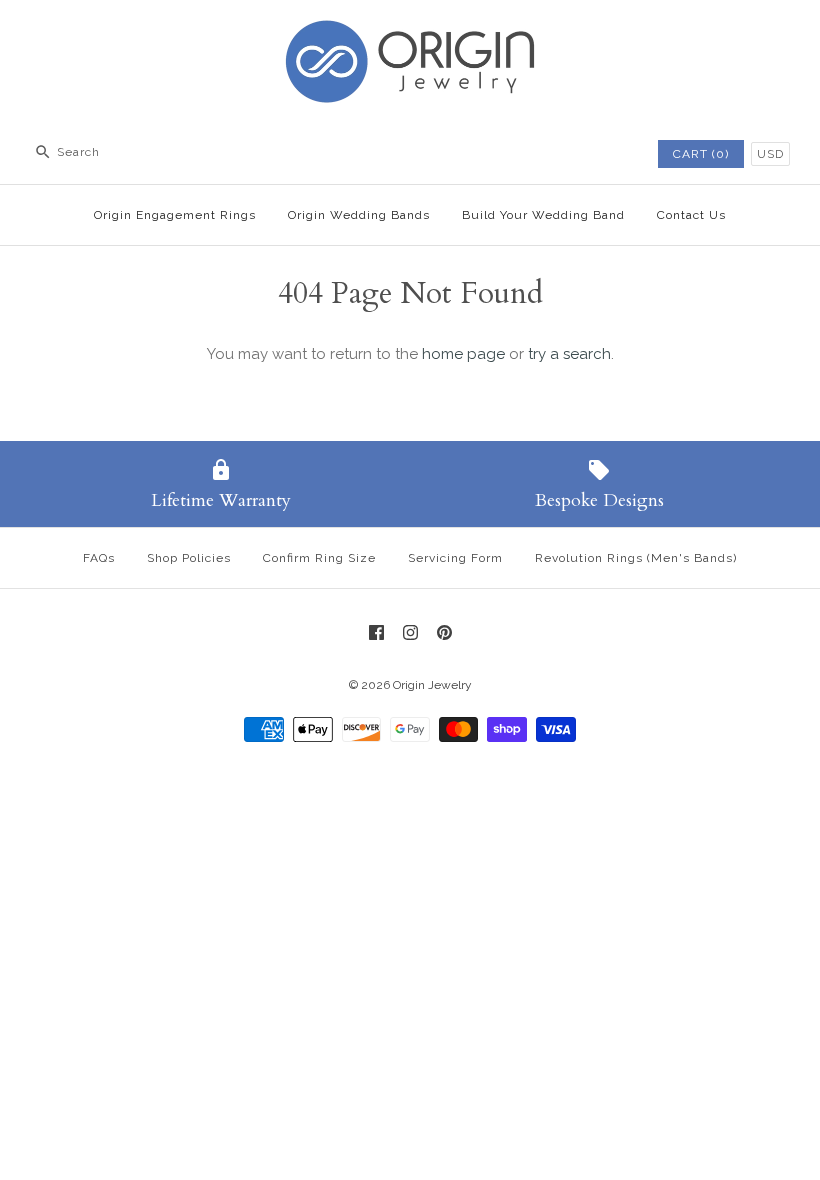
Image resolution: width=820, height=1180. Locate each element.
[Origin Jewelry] (410, 32)
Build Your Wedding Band (543, 215)
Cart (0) (701, 154)
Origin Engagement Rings (175, 215)
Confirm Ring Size (319, 558)
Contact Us (691, 215)
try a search (569, 354)
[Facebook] (376, 632)
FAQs (99, 558)
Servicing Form (455, 558)
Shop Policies (189, 558)
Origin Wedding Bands (359, 215)
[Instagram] (410, 632)
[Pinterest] (444, 632)
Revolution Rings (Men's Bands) (636, 558)
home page (463, 354)
